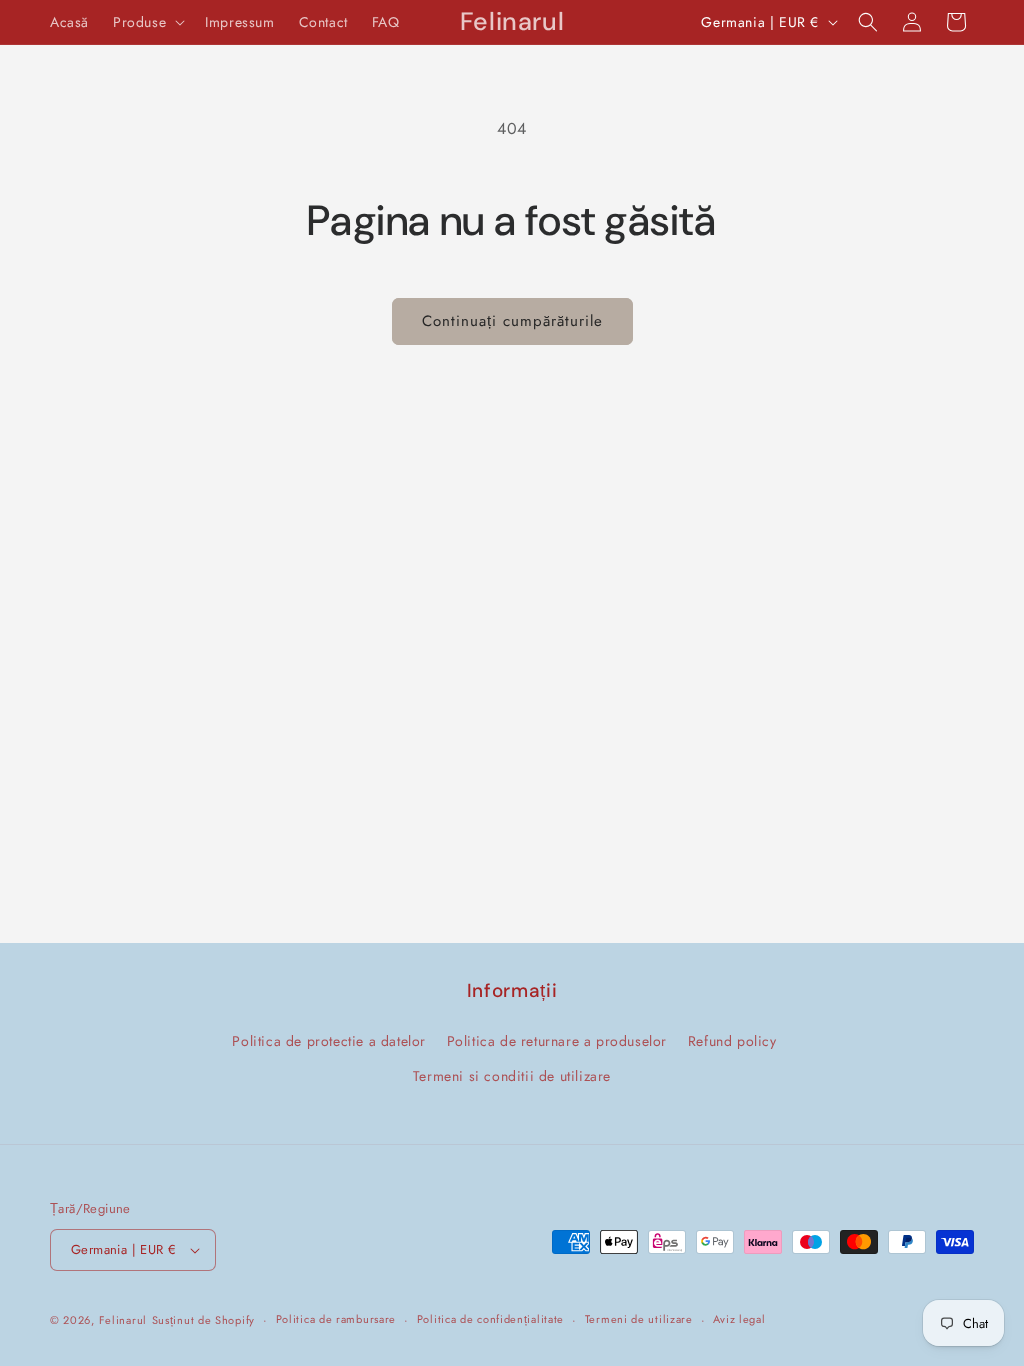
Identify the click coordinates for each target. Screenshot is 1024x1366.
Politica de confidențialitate (490, 1319)
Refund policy (732, 1041)
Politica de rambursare (336, 1319)
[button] (147, 22)
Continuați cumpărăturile (512, 321)
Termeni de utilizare (639, 1319)
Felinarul (123, 1320)
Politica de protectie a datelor (329, 1041)
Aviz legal (739, 1319)
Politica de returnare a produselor (557, 1041)
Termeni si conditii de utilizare (512, 1076)
